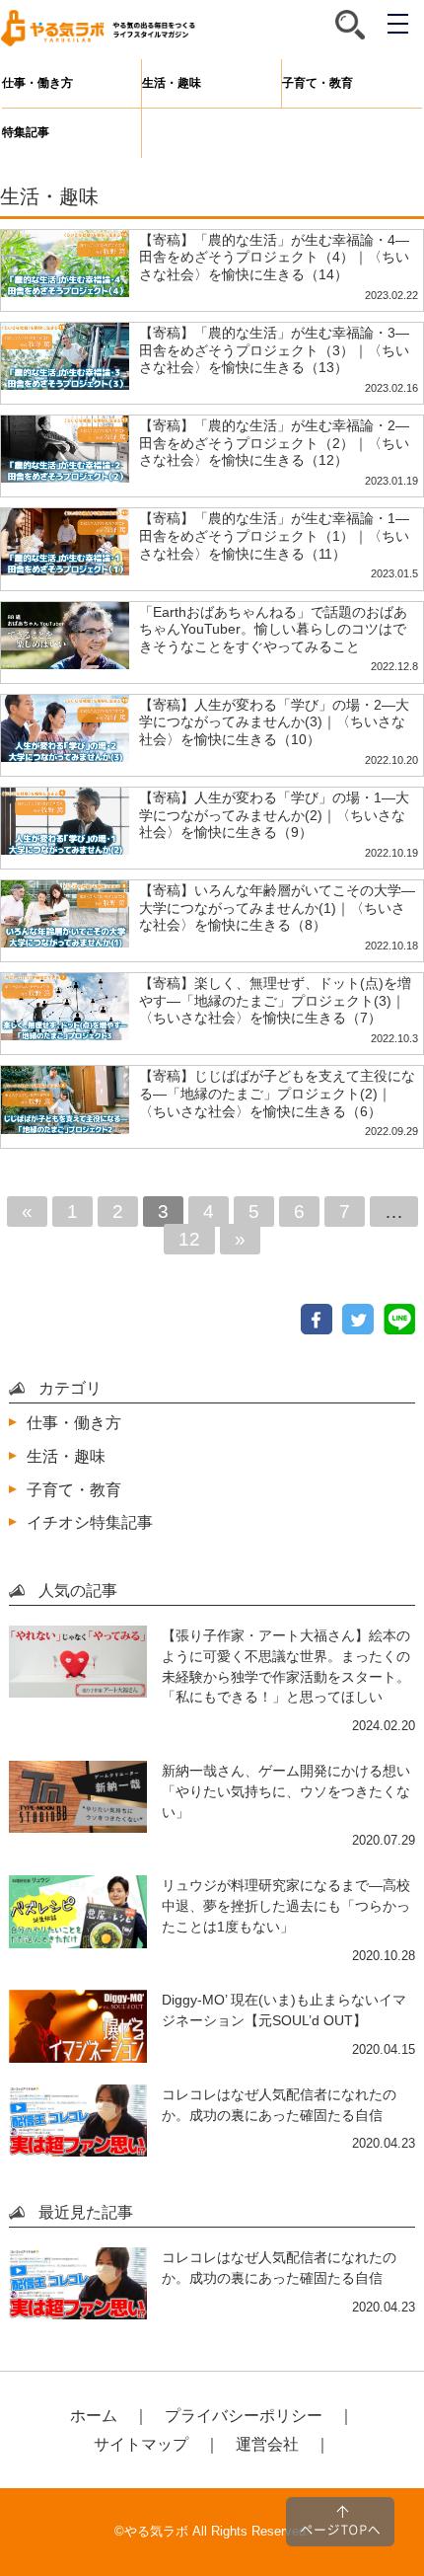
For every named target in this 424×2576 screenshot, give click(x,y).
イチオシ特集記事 (90, 1522)
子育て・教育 (318, 83)
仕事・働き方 (37, 83)
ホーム (94, 2415)
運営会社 (267, 2444)
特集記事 (26, 132)
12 (189, 1239)
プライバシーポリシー (244, 2415)
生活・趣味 (172, 83)
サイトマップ (141, 2444)
